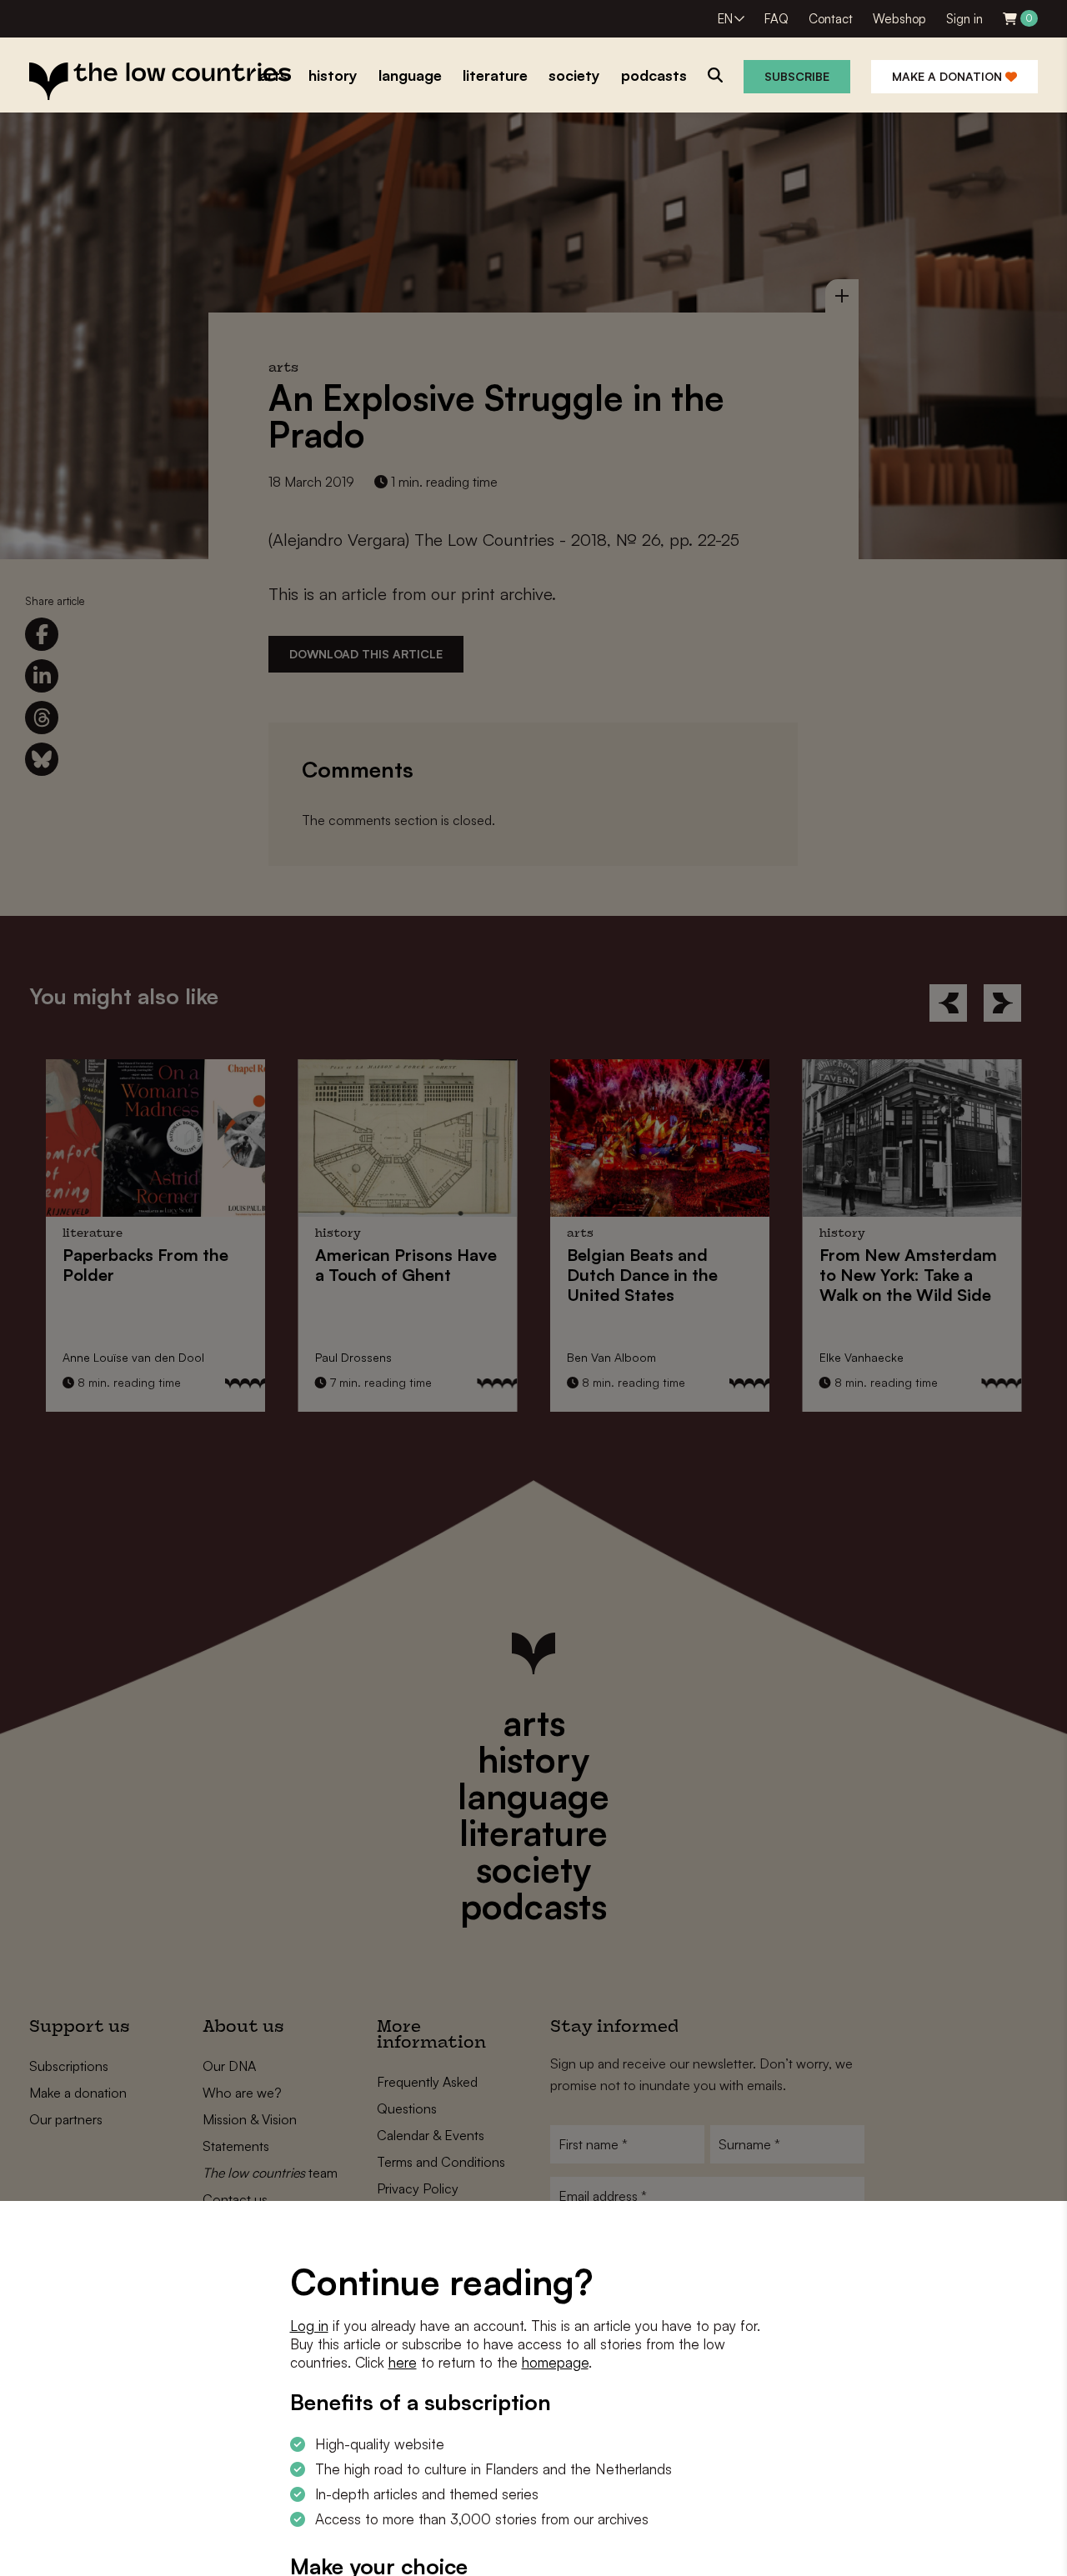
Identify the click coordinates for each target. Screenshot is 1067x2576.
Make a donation (949, 76)
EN (725, 19)
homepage (555, 2362)
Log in (309, 2326)
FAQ (776, 19)
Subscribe (797, 76)
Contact (831, 19)
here (403, 2362)
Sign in (964, 19)
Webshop (899, 19)
